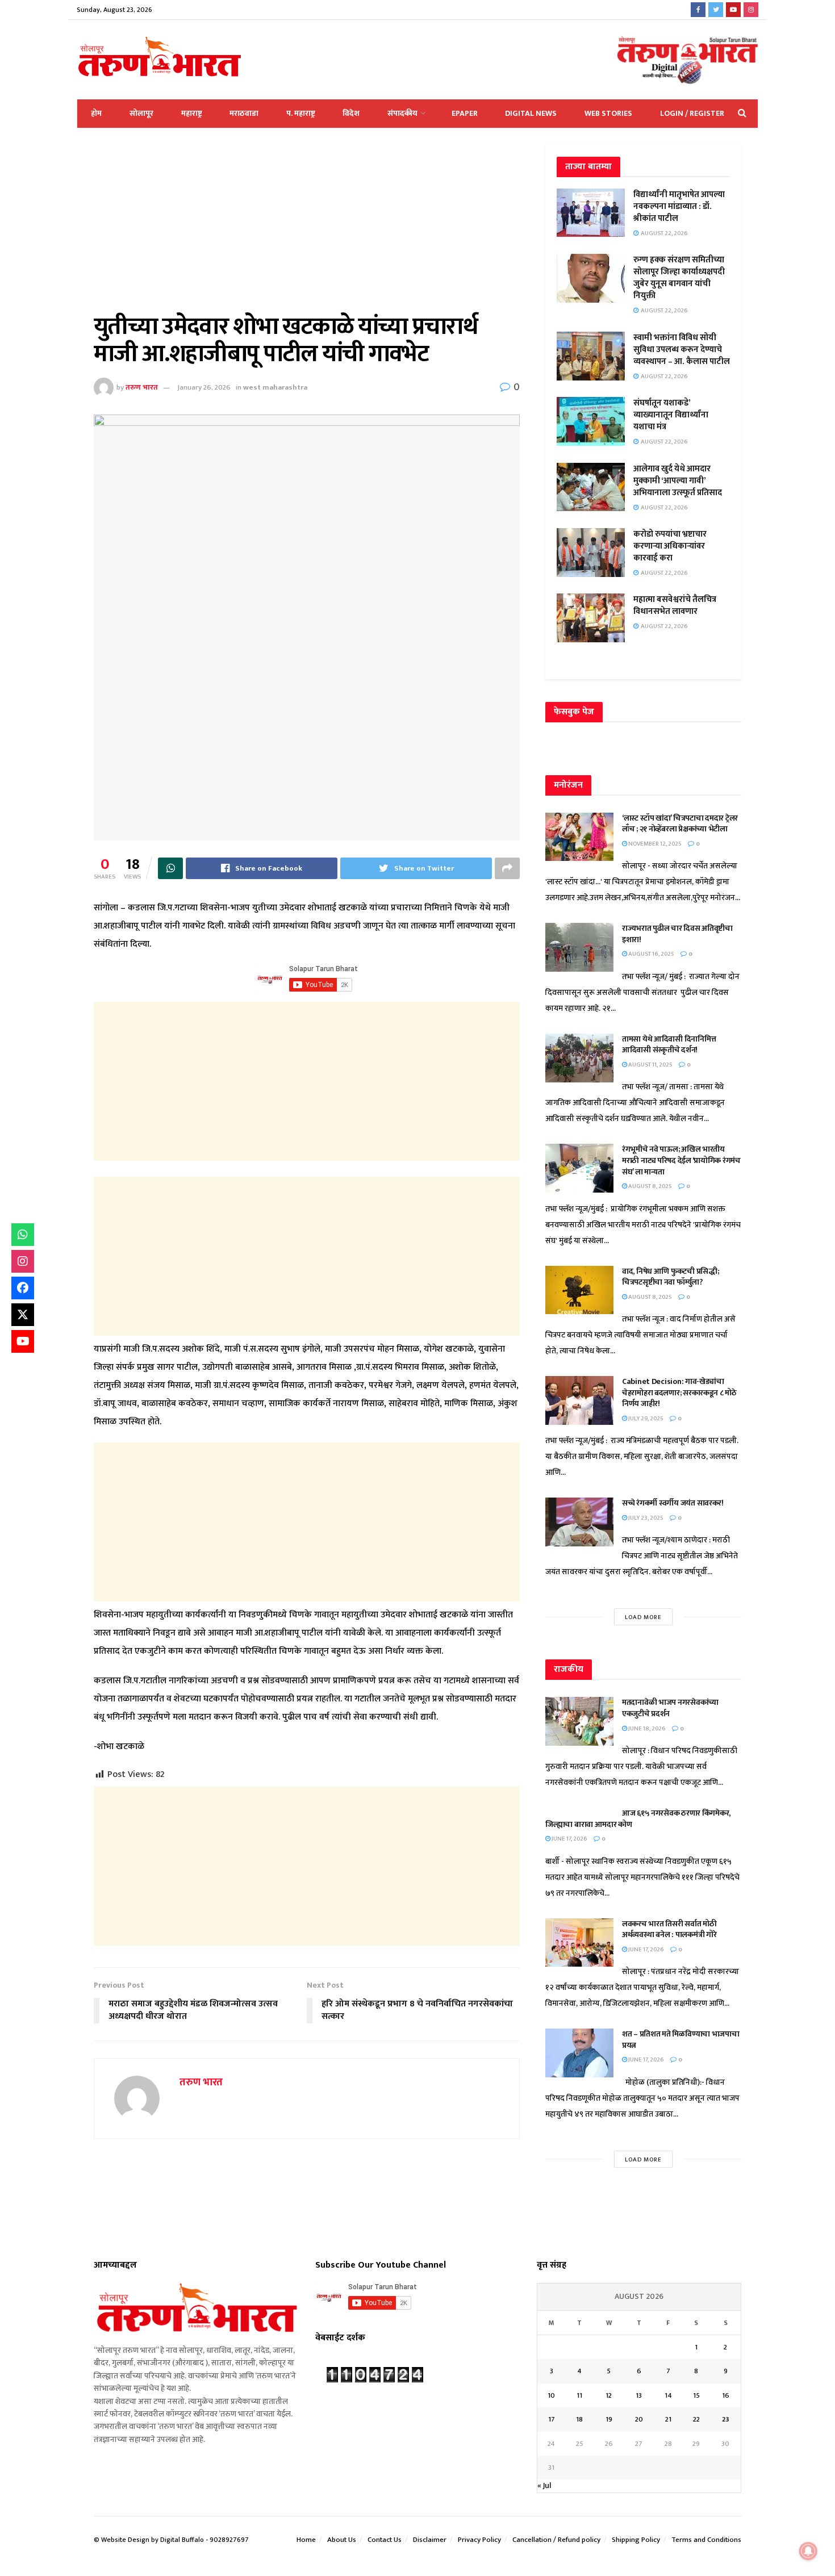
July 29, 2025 (645, 1419)
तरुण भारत (142, 387)
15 (696, 2395)
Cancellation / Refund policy (556, 2540)
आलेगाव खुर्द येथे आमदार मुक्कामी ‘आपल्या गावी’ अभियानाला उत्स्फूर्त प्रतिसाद (678, 481)
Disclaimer (430, 2540)
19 (609, 2419)
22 (696, 2419)
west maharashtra (275, 387)
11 (579, 2395)
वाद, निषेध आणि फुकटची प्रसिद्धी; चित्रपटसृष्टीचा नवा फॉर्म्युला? (670, 1277)
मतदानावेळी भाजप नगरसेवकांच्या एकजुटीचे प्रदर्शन (670, 1708)
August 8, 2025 (650, 1186)
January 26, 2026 (204, 387)
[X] (23, 1315)
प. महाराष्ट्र (301, 113)
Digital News (531, 113)
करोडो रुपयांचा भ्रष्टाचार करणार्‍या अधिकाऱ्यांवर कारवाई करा (670, 546)
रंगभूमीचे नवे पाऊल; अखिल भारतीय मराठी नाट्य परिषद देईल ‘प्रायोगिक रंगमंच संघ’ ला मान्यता (681, 1160)
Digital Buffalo (182, 2540)
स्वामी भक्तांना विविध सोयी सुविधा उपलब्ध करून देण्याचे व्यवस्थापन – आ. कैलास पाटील (682, 350)
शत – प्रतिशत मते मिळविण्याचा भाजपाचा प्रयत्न (681, 2040)
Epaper (465, 113)
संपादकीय (402, 113)
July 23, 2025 (645, 1518)
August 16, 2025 (651, 954)
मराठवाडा (244, 113)
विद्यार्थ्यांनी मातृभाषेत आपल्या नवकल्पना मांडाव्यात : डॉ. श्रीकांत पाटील (679, 206)
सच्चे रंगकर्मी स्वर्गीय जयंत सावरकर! (673, 1503)
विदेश (351, 113)
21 (668, 2419)
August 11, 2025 (650, 1065)
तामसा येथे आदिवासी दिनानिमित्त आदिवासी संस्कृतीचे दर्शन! (669, 1045)
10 (551, 2395)
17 (552, 2419)
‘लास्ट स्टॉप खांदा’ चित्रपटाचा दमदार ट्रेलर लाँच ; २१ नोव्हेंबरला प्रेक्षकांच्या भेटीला (680, 824)
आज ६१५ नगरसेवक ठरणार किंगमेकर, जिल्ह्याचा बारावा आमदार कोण (638, 1819)
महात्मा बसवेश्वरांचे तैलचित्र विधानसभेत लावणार (675, 605)
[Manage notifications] (808, 2551)
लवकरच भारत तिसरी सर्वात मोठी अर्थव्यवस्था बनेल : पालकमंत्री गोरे (670, 1929)
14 (668, 2395)
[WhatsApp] (23, 1235)
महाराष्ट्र (192, 113)
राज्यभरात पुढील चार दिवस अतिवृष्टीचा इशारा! (677, 934)
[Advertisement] (307, 229)
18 (579, 2419)
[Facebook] (23, 1288)
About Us (342, 2540)
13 (639, 2395)
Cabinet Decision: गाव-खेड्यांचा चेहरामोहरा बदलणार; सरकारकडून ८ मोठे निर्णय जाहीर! (679, 1392)
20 (639, 2419)
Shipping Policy (636, 2540)
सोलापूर (141, 113)
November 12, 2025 (654, 844)
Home (306, 2540)
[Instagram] (23, 1261)
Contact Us (385, 2540)
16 (726, 2395)
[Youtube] (23, 1341)
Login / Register (692, 113)
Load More (643, 1617)
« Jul (544, 2485)
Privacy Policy (479, 2540)
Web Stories (608, 113)
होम (96, 113)
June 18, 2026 (646, 1729)
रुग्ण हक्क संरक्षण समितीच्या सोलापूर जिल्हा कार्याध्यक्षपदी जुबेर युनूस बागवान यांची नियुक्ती (679, 278)
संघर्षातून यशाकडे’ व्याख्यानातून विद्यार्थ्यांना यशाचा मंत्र (671, 415)
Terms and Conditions (706, 2540)
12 (609, 2395)
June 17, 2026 (569, 1839)
